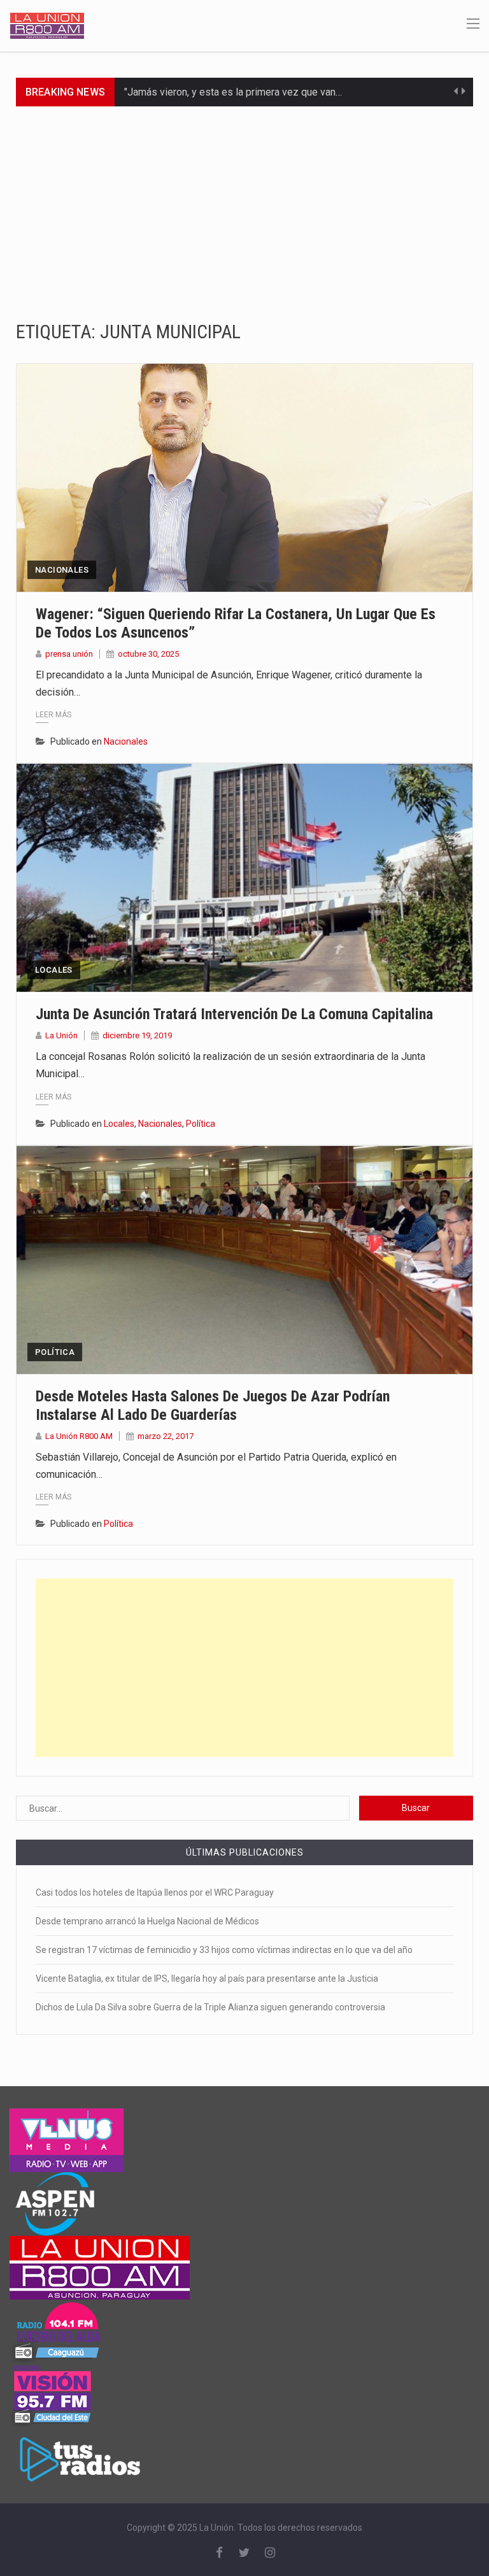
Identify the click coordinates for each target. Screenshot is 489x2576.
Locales (54, 970)
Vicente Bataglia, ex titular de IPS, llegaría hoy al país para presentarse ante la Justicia (207, 1979)
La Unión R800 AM (79, 1436)
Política (201, 1124)
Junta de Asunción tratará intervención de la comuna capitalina (234, 1014)
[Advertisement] (244, 202)
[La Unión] (47, 25)
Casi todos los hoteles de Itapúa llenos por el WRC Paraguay (155, 1893)
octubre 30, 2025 (148, 654)
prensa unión (69, 654)
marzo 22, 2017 (166, 1436)
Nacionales (62, 570)
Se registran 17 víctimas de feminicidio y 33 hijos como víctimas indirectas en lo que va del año (224, 1950)
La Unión (61, 1035)
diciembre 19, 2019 (137, 1035)
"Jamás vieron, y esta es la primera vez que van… (233, 92)
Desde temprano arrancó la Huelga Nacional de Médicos (147, 1921)
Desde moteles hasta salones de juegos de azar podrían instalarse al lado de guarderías (213, 1406)
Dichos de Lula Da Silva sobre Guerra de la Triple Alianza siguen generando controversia (210, 2007)
